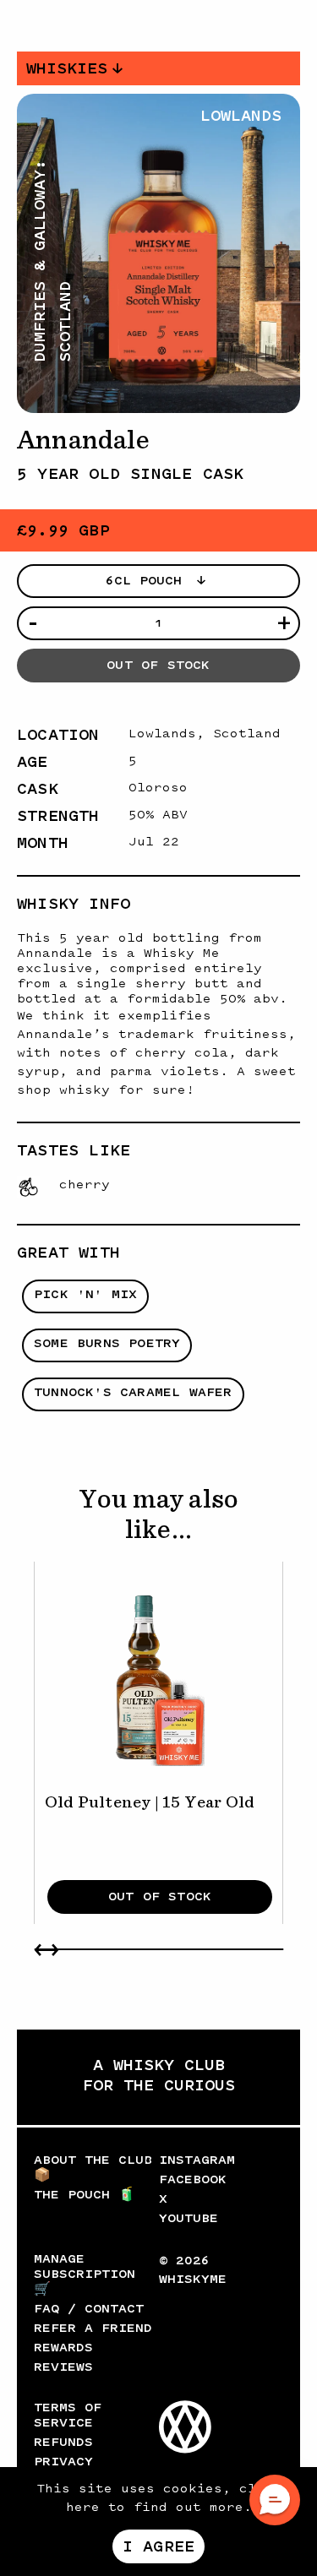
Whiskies (67, 68)
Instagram (197, 2160)
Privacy (63, 2462)
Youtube (189, 2218)
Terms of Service (68, 2415)
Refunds (63, 2442)
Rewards (63, 2348)
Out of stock (158, 665)
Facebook (193, 2179)
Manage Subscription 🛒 (85, 2274)
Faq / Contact (89, 2309)
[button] (275, 2500)
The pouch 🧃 (85, 2195)
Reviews (63, 2367)
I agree (158, 2546)
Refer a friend (93, 2328)
